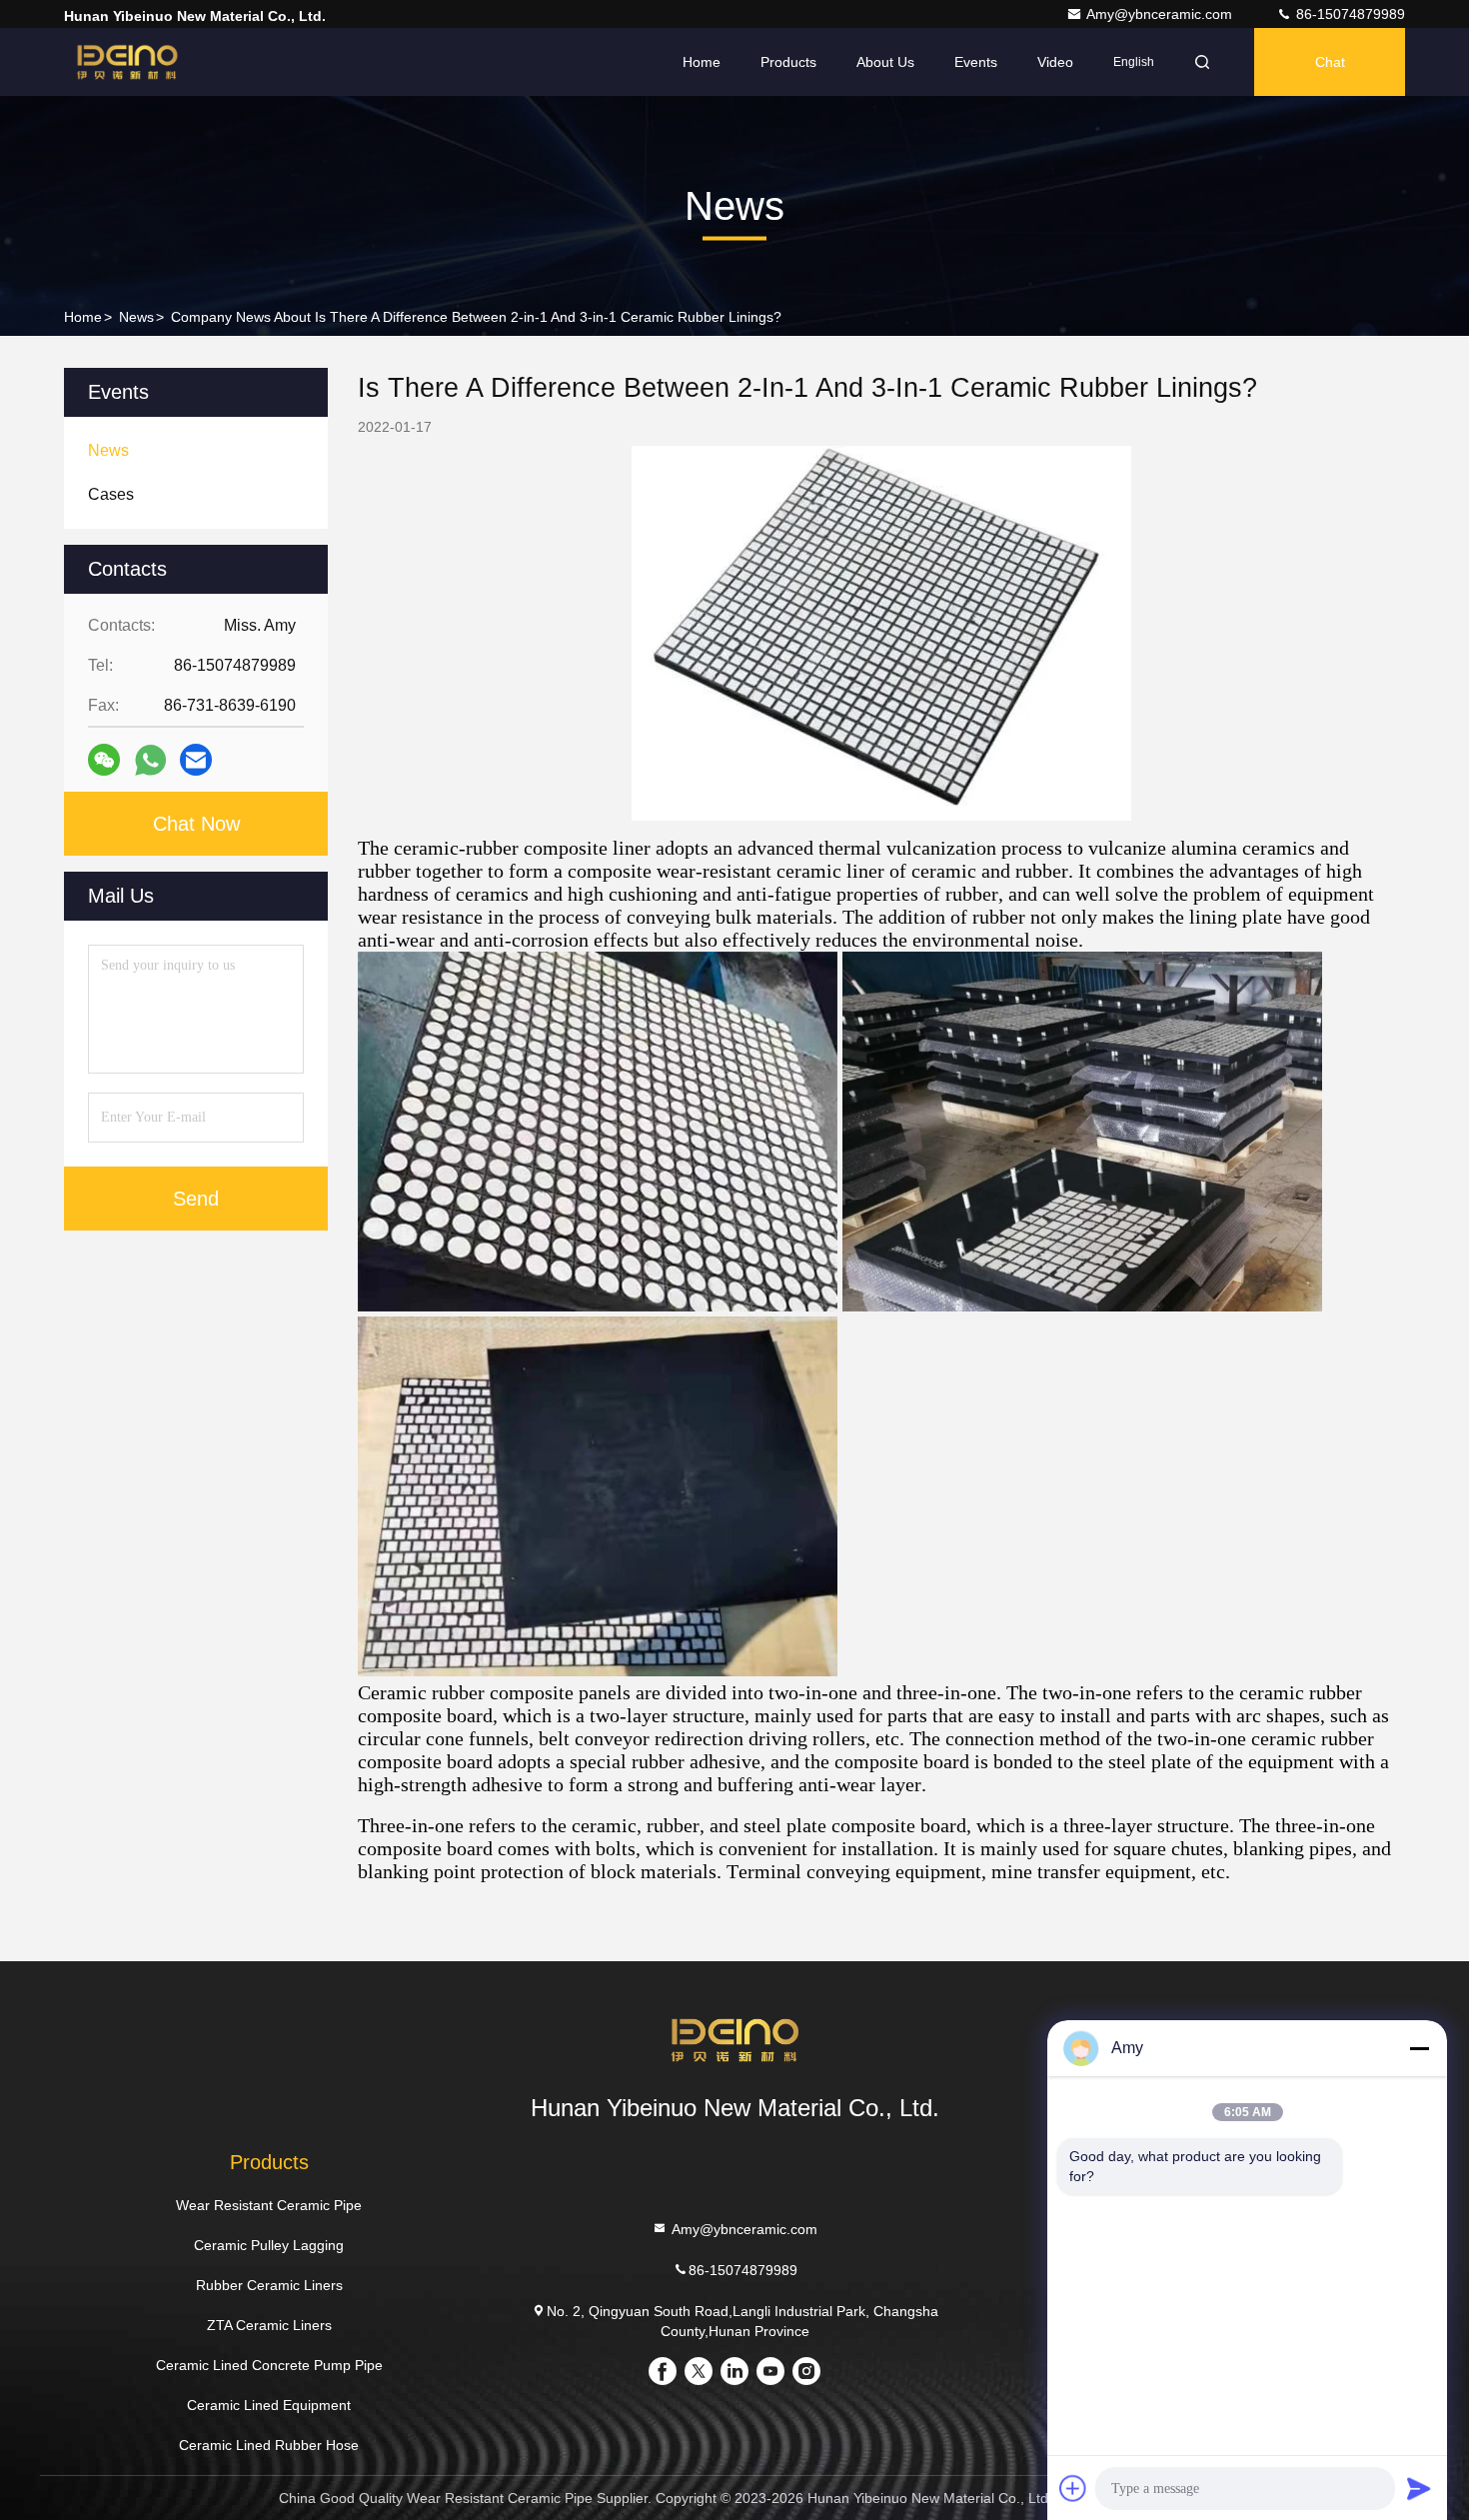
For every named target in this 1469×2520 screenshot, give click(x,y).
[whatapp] (150, 760)
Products (788, 62)
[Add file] (1073, 2488)
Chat (1330, 62)
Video (1055, 62)
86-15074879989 (1349, 14)
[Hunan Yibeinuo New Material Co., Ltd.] (127, 62)
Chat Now (196, 824)
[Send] (1419, 2488)
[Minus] (1419, 2048)
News (136, 317)
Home (702, 62)
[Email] (196, 760)
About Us (885, 62)
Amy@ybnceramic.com (1161, 14)
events (976, 62)
